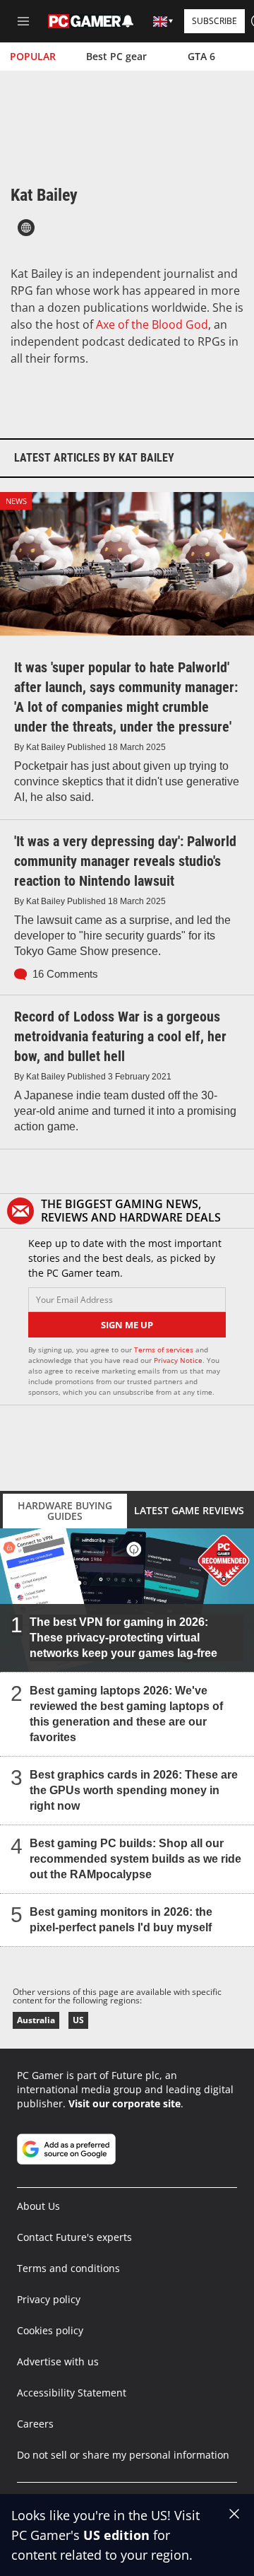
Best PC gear (116, 56)
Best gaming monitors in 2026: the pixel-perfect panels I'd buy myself (121, 1920)
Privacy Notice (178, 1360)
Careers (35, 2424)
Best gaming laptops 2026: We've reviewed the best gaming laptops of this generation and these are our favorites (126, 1714)
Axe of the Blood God (152, 324)
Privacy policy (49, 2299)
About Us (38, 2206)
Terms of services (165, 1350)
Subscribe (214, 21)
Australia (36, 2020)
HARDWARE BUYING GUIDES (65, 1511)
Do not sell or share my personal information (123, 2455)
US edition (116, 2535)
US (78, 2020)
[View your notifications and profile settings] (128, 21)
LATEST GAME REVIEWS (189, 1510)
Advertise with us (58, 2361)
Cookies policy (50, 2330)
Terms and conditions (68, 2268)
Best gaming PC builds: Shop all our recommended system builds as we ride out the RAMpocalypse (135, 1859)
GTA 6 (201, 56)
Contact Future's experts (74, 2237)
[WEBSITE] (26, 228)
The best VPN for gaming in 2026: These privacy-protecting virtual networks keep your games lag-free (123, 1638)
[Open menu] (23, 21)
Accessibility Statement (72, 2393)
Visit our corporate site (125, 2103)
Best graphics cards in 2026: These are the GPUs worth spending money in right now (134, 1790)
